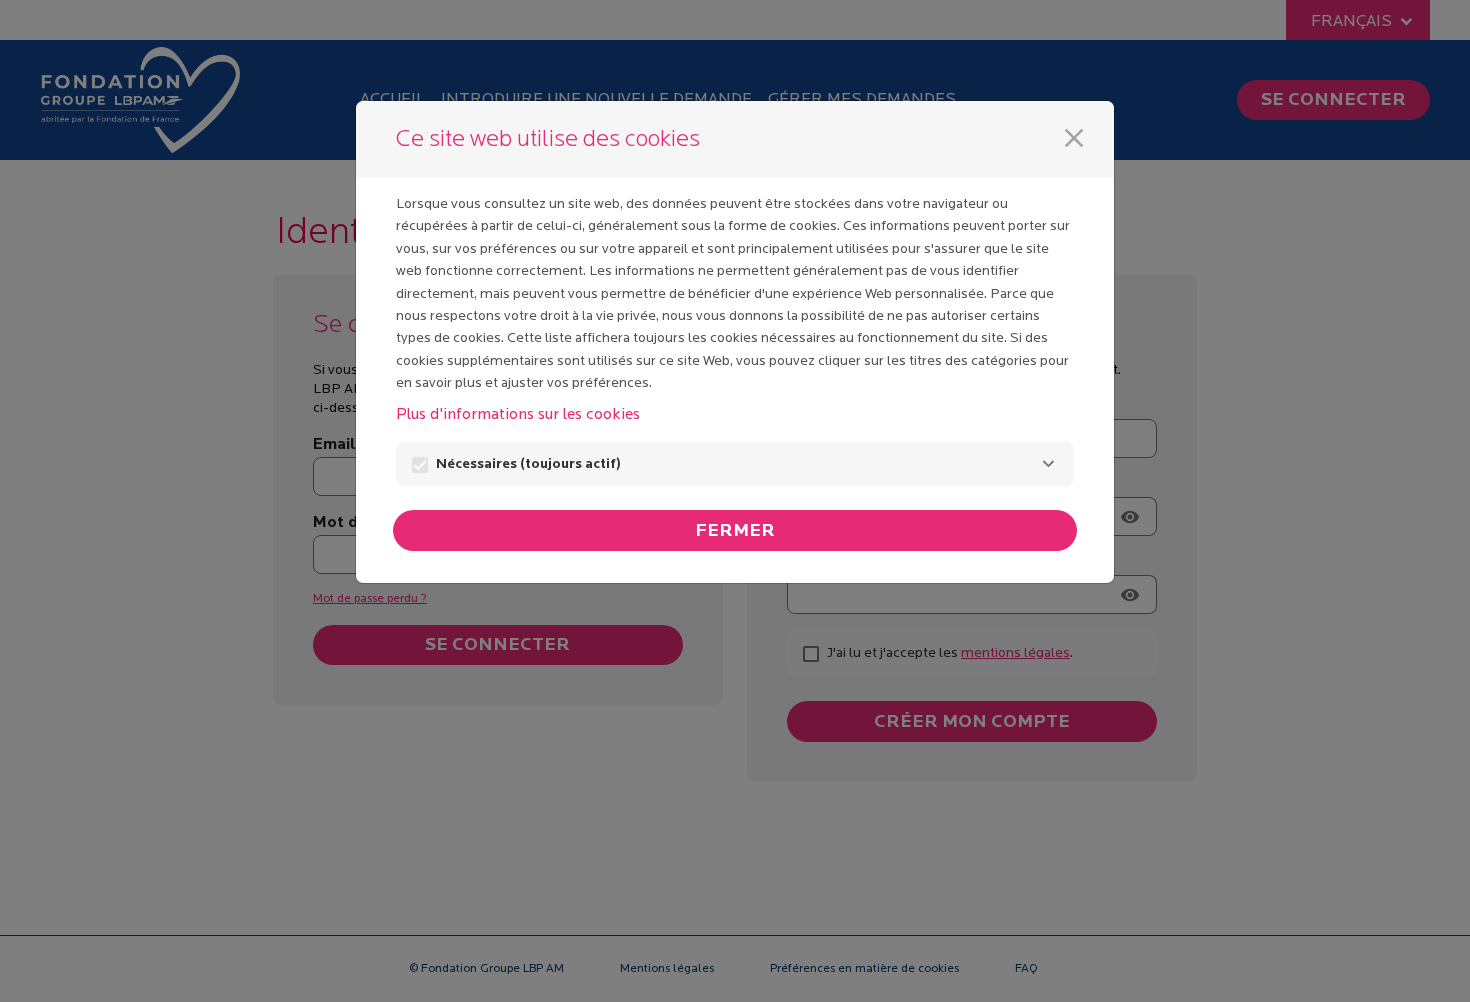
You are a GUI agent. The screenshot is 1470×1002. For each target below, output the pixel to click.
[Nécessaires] (1048, 464)
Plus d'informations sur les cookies (518, 415)
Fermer (735, 531)
